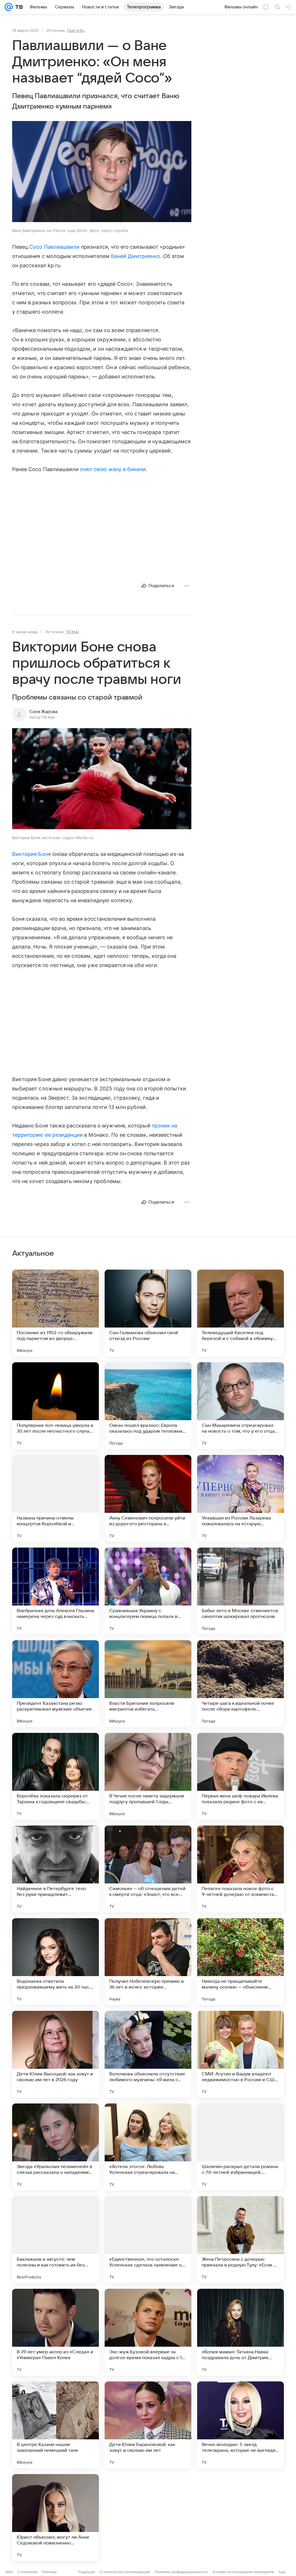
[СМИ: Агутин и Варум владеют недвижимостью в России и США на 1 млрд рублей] (240, 2054)
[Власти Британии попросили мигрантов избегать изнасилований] (148, 1684)
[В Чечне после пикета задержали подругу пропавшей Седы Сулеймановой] (148, 1776)
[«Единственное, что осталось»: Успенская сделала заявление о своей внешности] (148, 2240)
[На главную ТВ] (18, 7)
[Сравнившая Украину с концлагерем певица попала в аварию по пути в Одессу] (148, 1591)
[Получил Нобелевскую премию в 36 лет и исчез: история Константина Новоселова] (148, 1962)
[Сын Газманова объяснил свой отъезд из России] (148, 1313)
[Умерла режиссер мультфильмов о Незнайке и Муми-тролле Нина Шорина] (148, 2518)
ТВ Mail (72, 632)
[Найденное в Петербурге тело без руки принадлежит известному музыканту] (55, 1869)
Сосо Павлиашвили (54, 247)
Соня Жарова (44, 712)
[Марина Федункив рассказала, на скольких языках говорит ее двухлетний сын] (240, 2518)
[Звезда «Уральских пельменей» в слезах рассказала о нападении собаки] (55, 2147)
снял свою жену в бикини (113, 469)
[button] (102, 172)
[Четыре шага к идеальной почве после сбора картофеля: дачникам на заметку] (240, 1684)
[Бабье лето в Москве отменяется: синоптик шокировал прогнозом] (240, 1591)
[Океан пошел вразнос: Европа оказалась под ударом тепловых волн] (148, 1406)
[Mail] (9, 7)
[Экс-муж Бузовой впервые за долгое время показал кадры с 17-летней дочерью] (148, 2332)
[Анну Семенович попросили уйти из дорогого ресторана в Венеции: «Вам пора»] (148, 1498)
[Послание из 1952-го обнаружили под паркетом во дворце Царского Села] (55, 1313)
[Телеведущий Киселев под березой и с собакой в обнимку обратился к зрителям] (240, 1313)
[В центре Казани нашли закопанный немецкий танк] (55, 2425)
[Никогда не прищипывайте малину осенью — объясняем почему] (240, 1962)
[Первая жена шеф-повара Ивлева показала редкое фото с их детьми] (240, 1776)
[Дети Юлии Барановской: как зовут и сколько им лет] (148, 2425)
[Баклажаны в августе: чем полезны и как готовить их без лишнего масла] (55, 2240)
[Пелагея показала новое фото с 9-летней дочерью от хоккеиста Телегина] (240, 1869)
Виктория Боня (32, 854)
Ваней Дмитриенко (136, 256)
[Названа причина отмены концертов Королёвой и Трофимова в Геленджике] (55, 1498)
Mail (9, 2572)
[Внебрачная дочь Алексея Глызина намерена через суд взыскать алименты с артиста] (55, 1591)
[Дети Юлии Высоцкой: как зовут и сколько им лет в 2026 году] (55, 2054)
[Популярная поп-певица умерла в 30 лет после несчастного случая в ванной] (55, 1406)
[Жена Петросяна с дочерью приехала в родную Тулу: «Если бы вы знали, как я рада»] (240, 2240)
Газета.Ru (76, 30)
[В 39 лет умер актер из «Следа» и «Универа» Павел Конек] (55, 2332)
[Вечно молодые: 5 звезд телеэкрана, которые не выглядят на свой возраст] (240, 2425)
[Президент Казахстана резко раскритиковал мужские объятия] (55, 1684)
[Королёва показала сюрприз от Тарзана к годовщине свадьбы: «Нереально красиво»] (55, 1776)
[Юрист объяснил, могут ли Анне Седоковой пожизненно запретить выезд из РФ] (55, 2518)
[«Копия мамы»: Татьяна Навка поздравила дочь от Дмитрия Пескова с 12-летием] (240, 2332)
